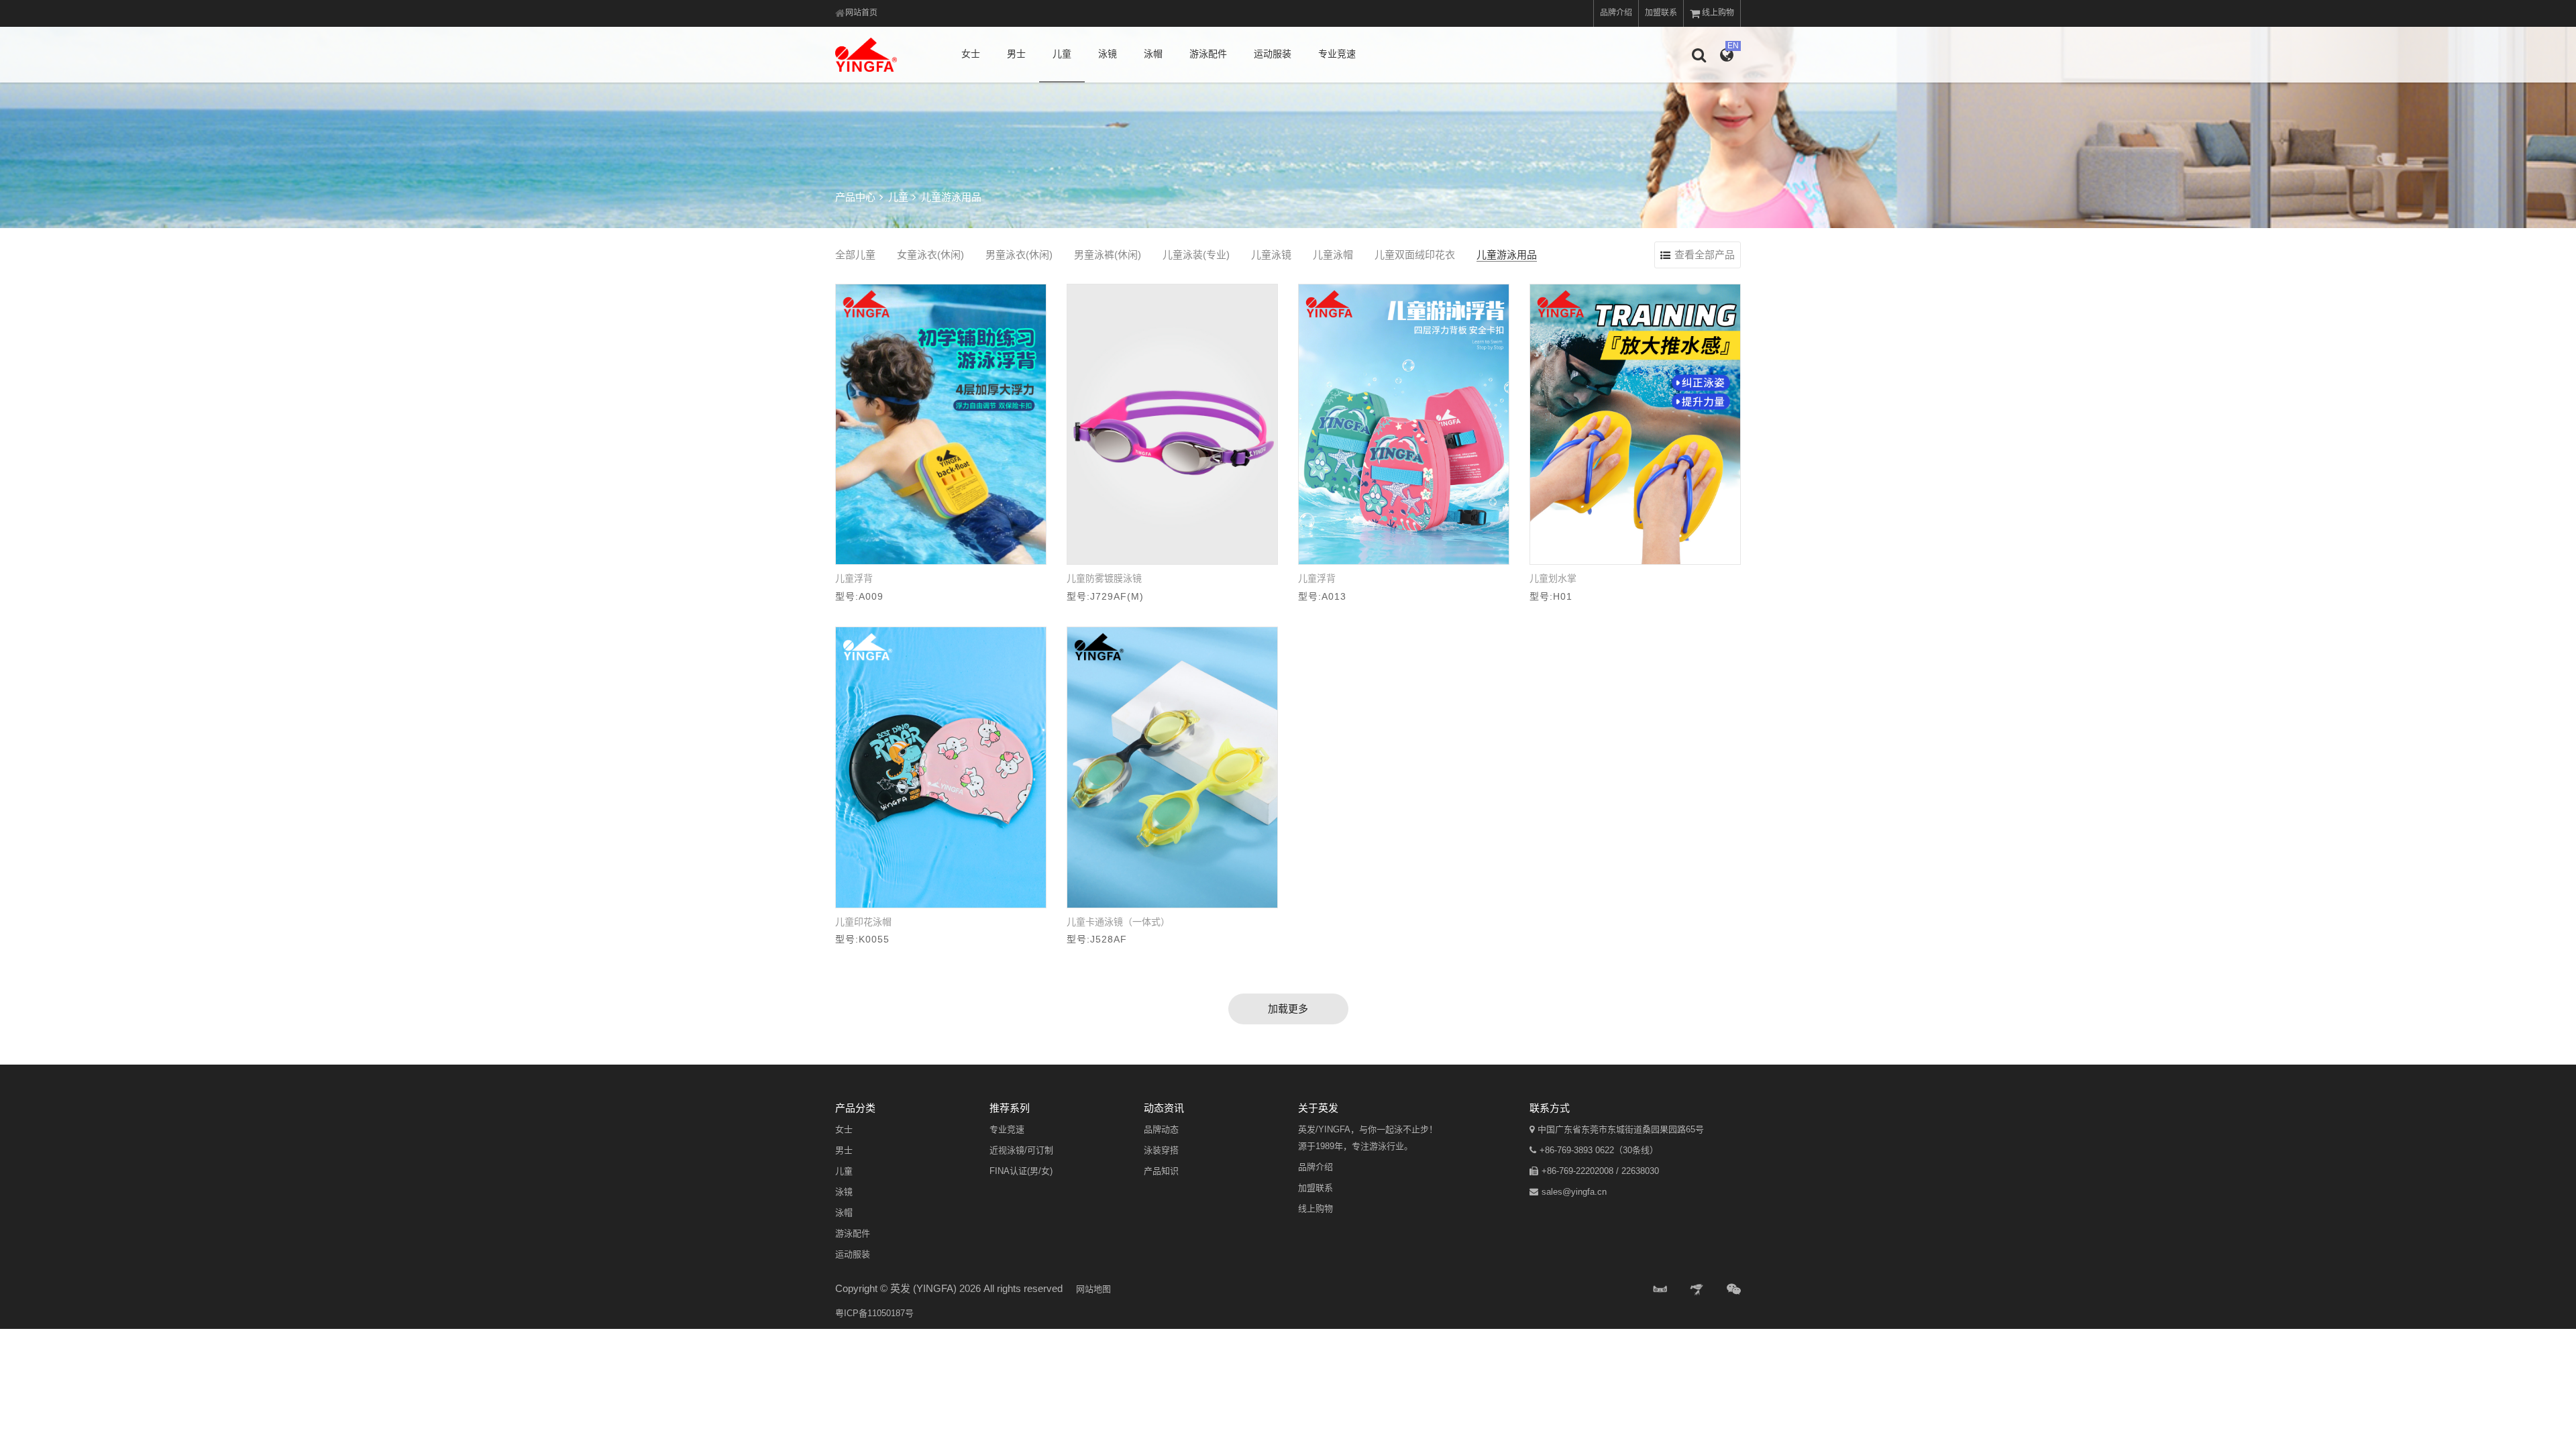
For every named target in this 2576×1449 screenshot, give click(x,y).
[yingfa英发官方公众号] (1734, 1290)
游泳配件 (1208, 54)
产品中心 (855, 197)
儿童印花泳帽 (863, 922)
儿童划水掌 (1553, 578)
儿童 (1062, 54)
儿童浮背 (854, 578)
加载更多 (1288, 1009)
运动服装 (1273, 54)
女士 (971, 54)
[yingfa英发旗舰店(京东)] (1698, 1290)
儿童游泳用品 (1507, 255)
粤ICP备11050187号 (874, 1313)
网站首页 (861, 13)
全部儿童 (855, 255)
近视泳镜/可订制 (1021, 1150)
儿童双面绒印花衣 (1415, 255)
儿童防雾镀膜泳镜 (1104, 578)
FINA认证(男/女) (1021, 1171)
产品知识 (1161, 1171)
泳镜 (1108, 54)
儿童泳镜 (1271, 255)
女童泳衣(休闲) (930, 255)
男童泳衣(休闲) (1019, 255)
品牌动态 (1161, 1129)
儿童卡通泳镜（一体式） (1118, 922)
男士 (1016, 54)
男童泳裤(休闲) (1108, 255)
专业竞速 (1337, 54)
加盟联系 (1661, 13)
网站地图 (1093, 1289)
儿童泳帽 (1333, 255)
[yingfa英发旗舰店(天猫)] (1660, 1290)
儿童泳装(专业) (1196, 255)
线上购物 (1718, 13)
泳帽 (1153, 54)
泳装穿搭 (1161, 1150)
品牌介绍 (1616, 13)
